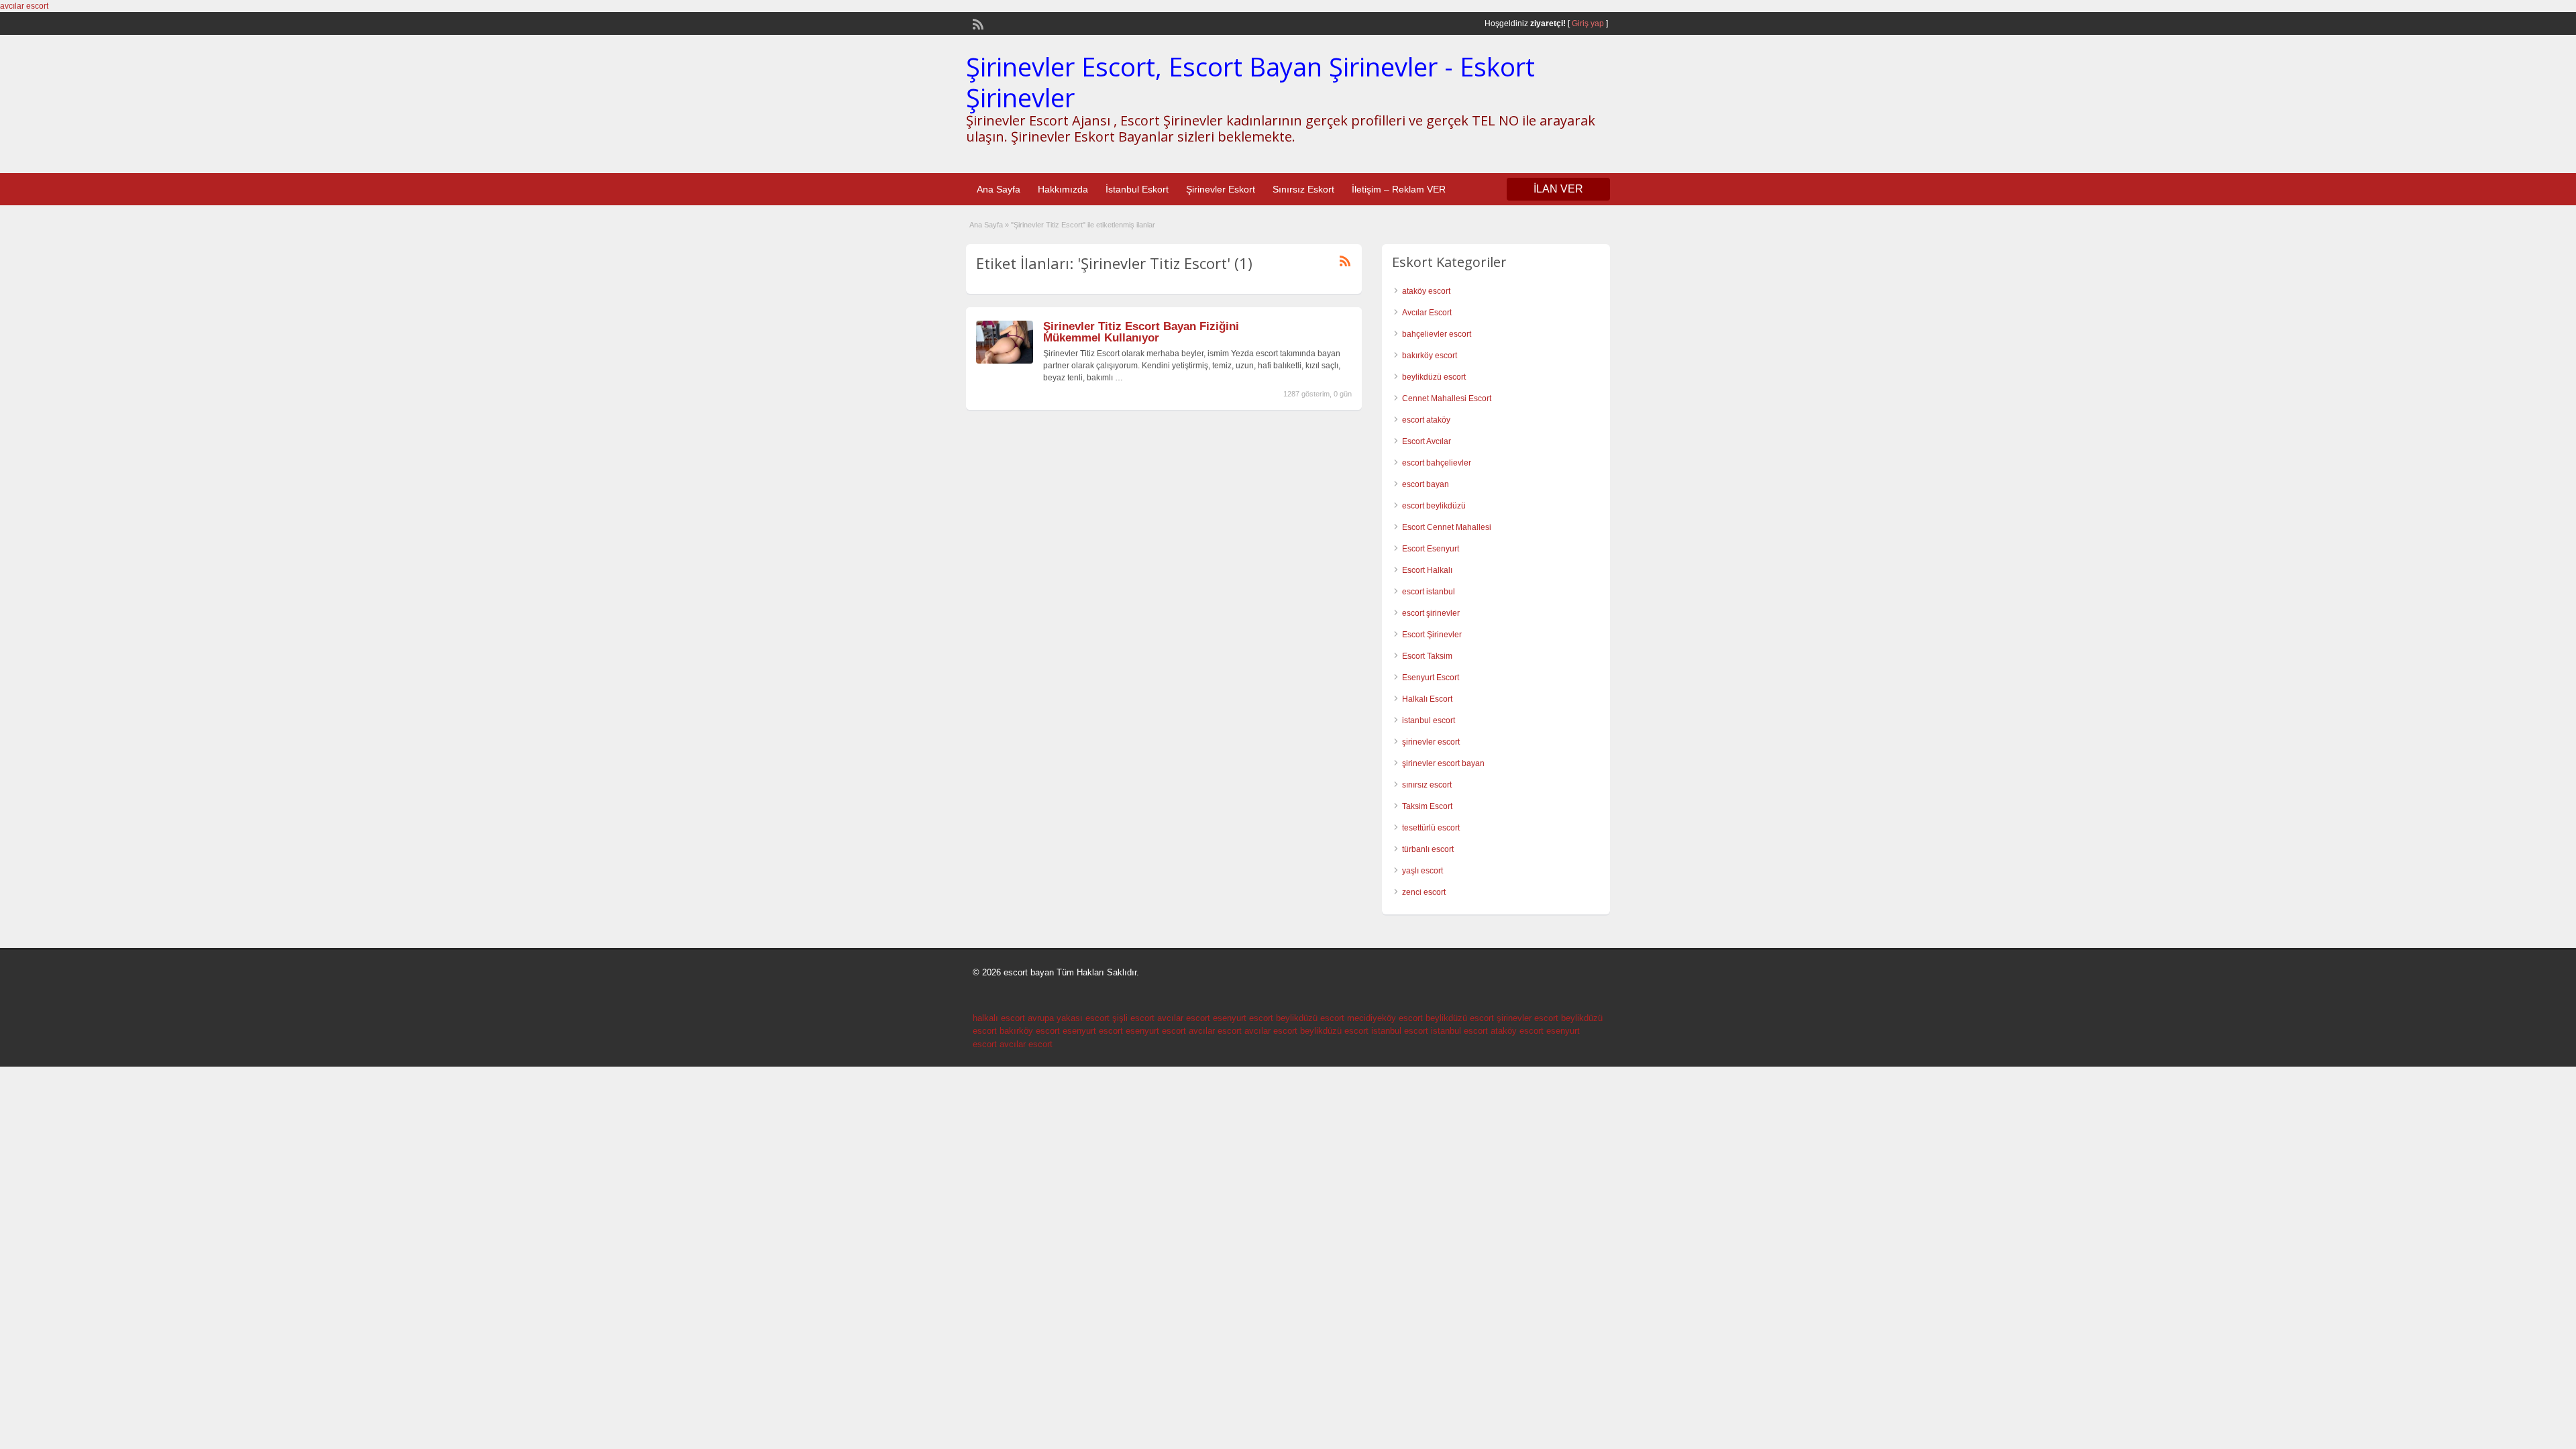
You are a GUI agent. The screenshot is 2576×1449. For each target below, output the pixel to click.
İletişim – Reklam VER (1399, 189)
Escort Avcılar (1427, 441)
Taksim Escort (1427, 806)
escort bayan (1426, 484)
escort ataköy (1426, 420)
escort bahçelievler (1437, 463)
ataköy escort (1426, 291)
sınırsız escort (1427, 785)
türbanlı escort (1428, 849)
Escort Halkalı (1427, 570)
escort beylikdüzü (1434, 506)
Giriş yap (1588, 23)
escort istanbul (1429, 592)
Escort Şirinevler (1432, 635)
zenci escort (1424, 892)
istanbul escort (1429, 720)
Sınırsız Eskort (1303, 189)
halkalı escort (999, 1018)
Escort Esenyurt (1431, 549)
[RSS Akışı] (977, 23)
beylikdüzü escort (1434, 377)
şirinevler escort (1431, 742)
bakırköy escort (1430, 356)
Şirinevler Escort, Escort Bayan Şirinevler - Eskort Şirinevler (1250, 82)
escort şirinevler (1431, 613)
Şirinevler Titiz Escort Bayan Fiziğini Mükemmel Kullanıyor (1141, 332)
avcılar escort (24, 6)
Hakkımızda (1063, 189)
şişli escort (1133, 1018)
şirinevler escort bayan (1443, 763)
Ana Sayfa (999, 189)
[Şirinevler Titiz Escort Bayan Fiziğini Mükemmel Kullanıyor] (1005, 361)
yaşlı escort (1423, 871)
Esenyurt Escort (1431, 678)
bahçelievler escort (1437, 334)
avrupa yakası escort (1069, 1018)
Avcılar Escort (1427, 313)
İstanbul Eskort (1137, 189)
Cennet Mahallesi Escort (1447, 398)
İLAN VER (1558, 189)
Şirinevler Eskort (1221, 189)
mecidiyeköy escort (1385, 1018)
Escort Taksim (1427, 656)
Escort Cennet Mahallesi (1447, 527)
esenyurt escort (1243, 1018)
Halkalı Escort (1427, 699)
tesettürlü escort (1431, 828)
